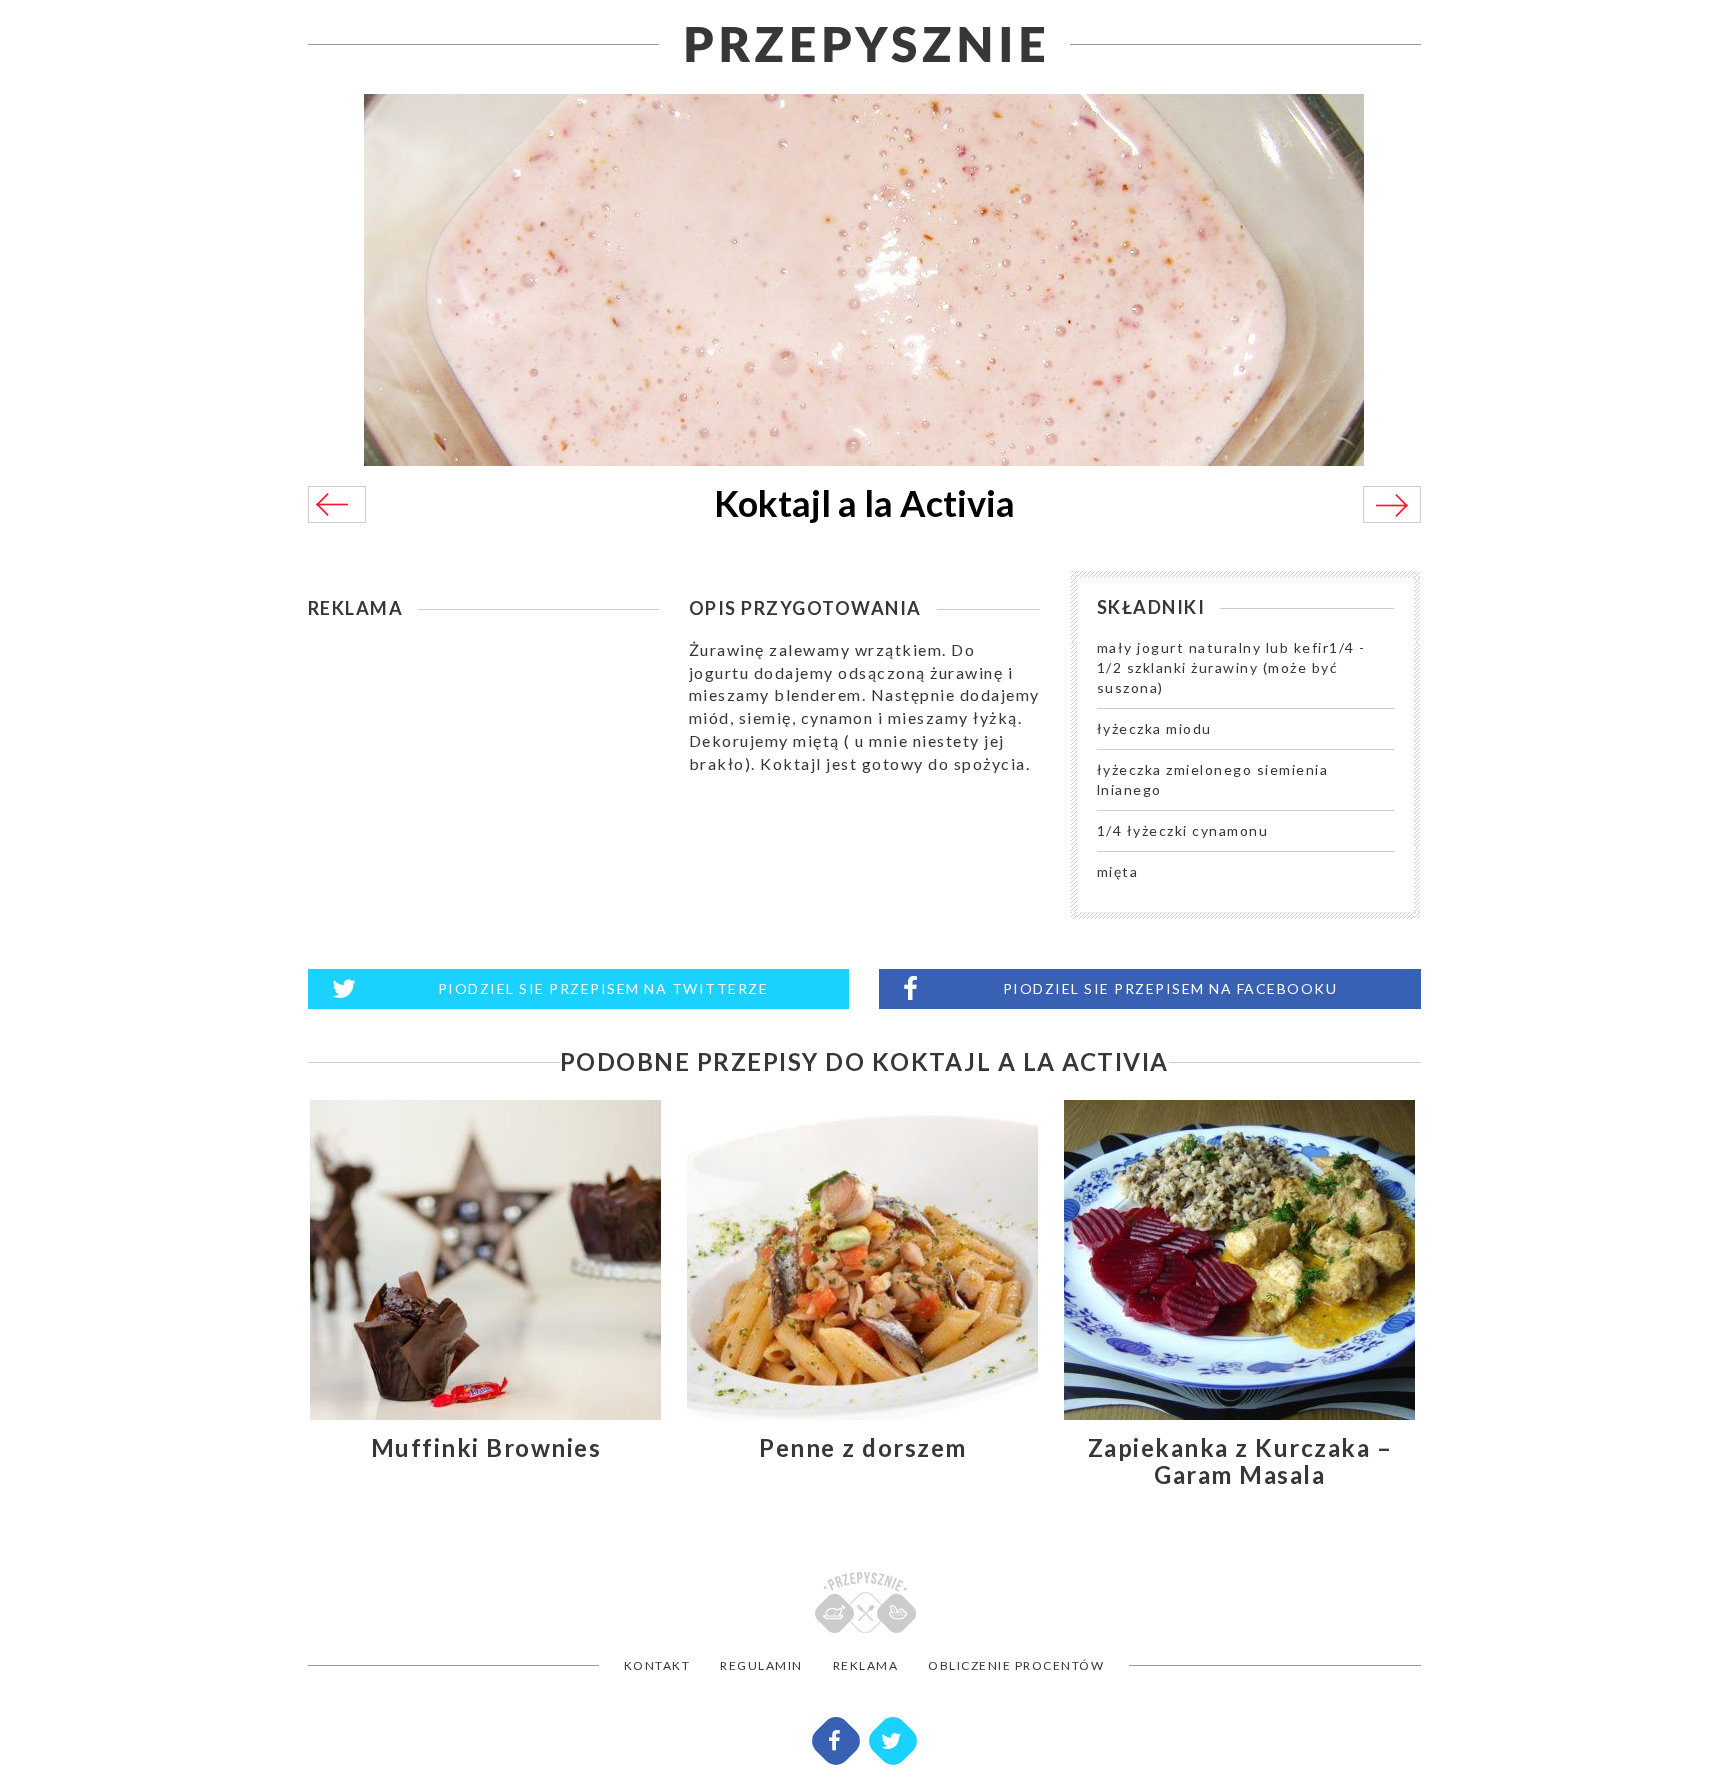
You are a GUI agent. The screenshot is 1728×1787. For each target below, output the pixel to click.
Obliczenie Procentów (1016, 1665)
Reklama (866, 1665)
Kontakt (657, 1665)
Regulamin (761, 1665)
